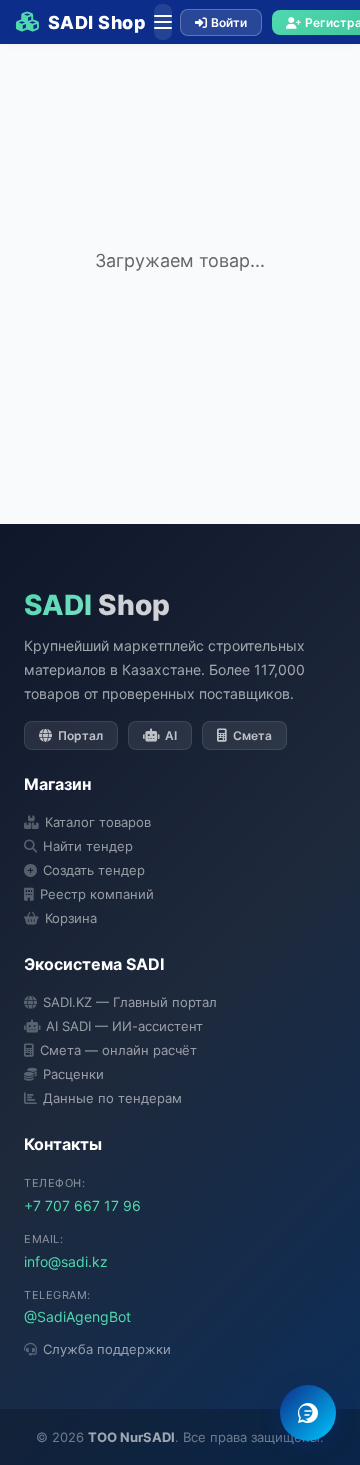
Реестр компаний (97, 894)
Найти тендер (88, 846)
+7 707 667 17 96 (82, 1205)
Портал (80, 735)
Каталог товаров (98, 822)
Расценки (73, 1074)
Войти (229, 22)
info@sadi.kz (66, 1261)
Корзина (71, 918)
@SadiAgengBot (77, 1316)
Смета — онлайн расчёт (118, 1050)
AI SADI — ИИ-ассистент (124, 1026)
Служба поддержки (107, 1349)
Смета (252, 735)
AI (171, 735)
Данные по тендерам (112, 1098)
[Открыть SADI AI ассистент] (308, 1413)
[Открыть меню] (163, 22)
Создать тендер (94, 870)
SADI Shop (97, 22)
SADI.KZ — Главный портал (130, 1002)
